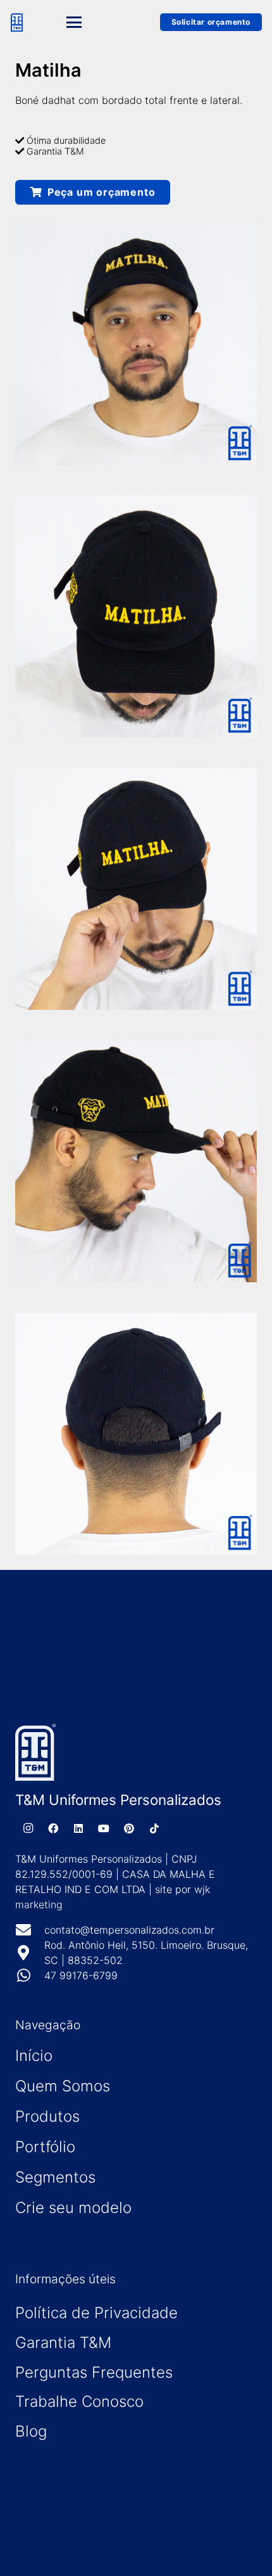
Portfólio (45, 2147)
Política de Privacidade (96, 2313)
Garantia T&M (63, 2343)
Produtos (47, 2116)
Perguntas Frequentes (94, 2372)
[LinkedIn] (78, 1828)
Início (34, 2056)
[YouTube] (104, 1828)
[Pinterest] (129, 1828)
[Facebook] (53, 1828)
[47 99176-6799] (30, 1975)
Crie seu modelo (73, 2208)
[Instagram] (28, 1828)
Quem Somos (63, 2086)
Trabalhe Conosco (79, 2401)
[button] (92, 22)
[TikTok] (154, 1828)
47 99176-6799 (81, 1975)
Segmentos (55, 2177)
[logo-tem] (17, 22)
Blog (31, 2431)
